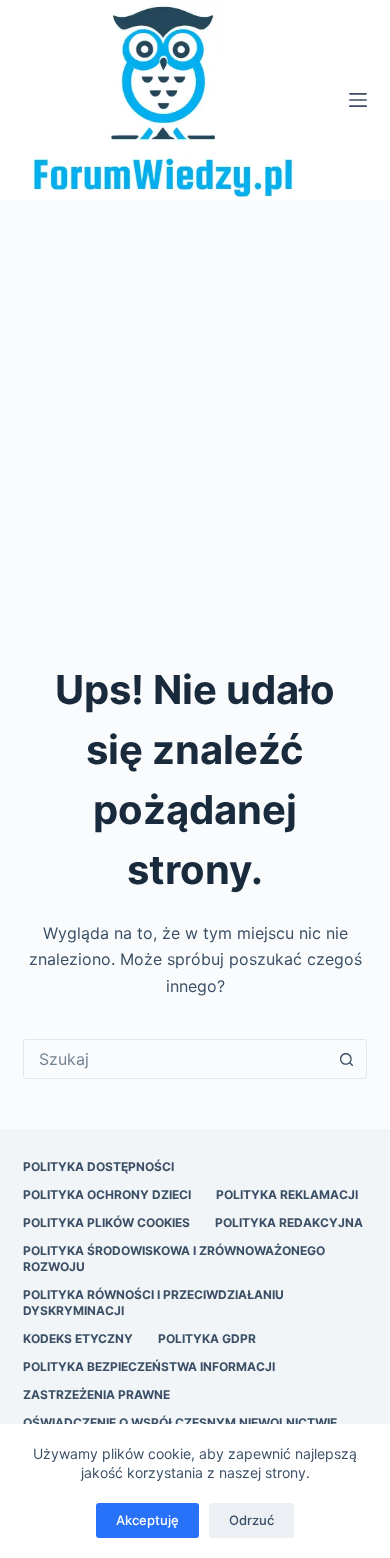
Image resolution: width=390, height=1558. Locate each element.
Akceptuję (147, 1520)
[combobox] (175, 1059)
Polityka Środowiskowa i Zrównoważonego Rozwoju (174, 1258)
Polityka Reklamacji (287, 1194)
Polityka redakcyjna (289, 1222)
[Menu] (358, 100)
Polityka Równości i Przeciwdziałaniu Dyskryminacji (153, 1302)
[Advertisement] (195, 405)
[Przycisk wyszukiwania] (347, 1059)
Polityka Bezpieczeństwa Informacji (149, 1366)
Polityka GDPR (207, 1338)
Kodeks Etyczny (78, 1338)
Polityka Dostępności (98, 1166)
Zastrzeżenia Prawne (96, 1394)
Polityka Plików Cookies (106, 1222)
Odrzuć (251, 1520)
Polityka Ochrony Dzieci (107, 1194)
